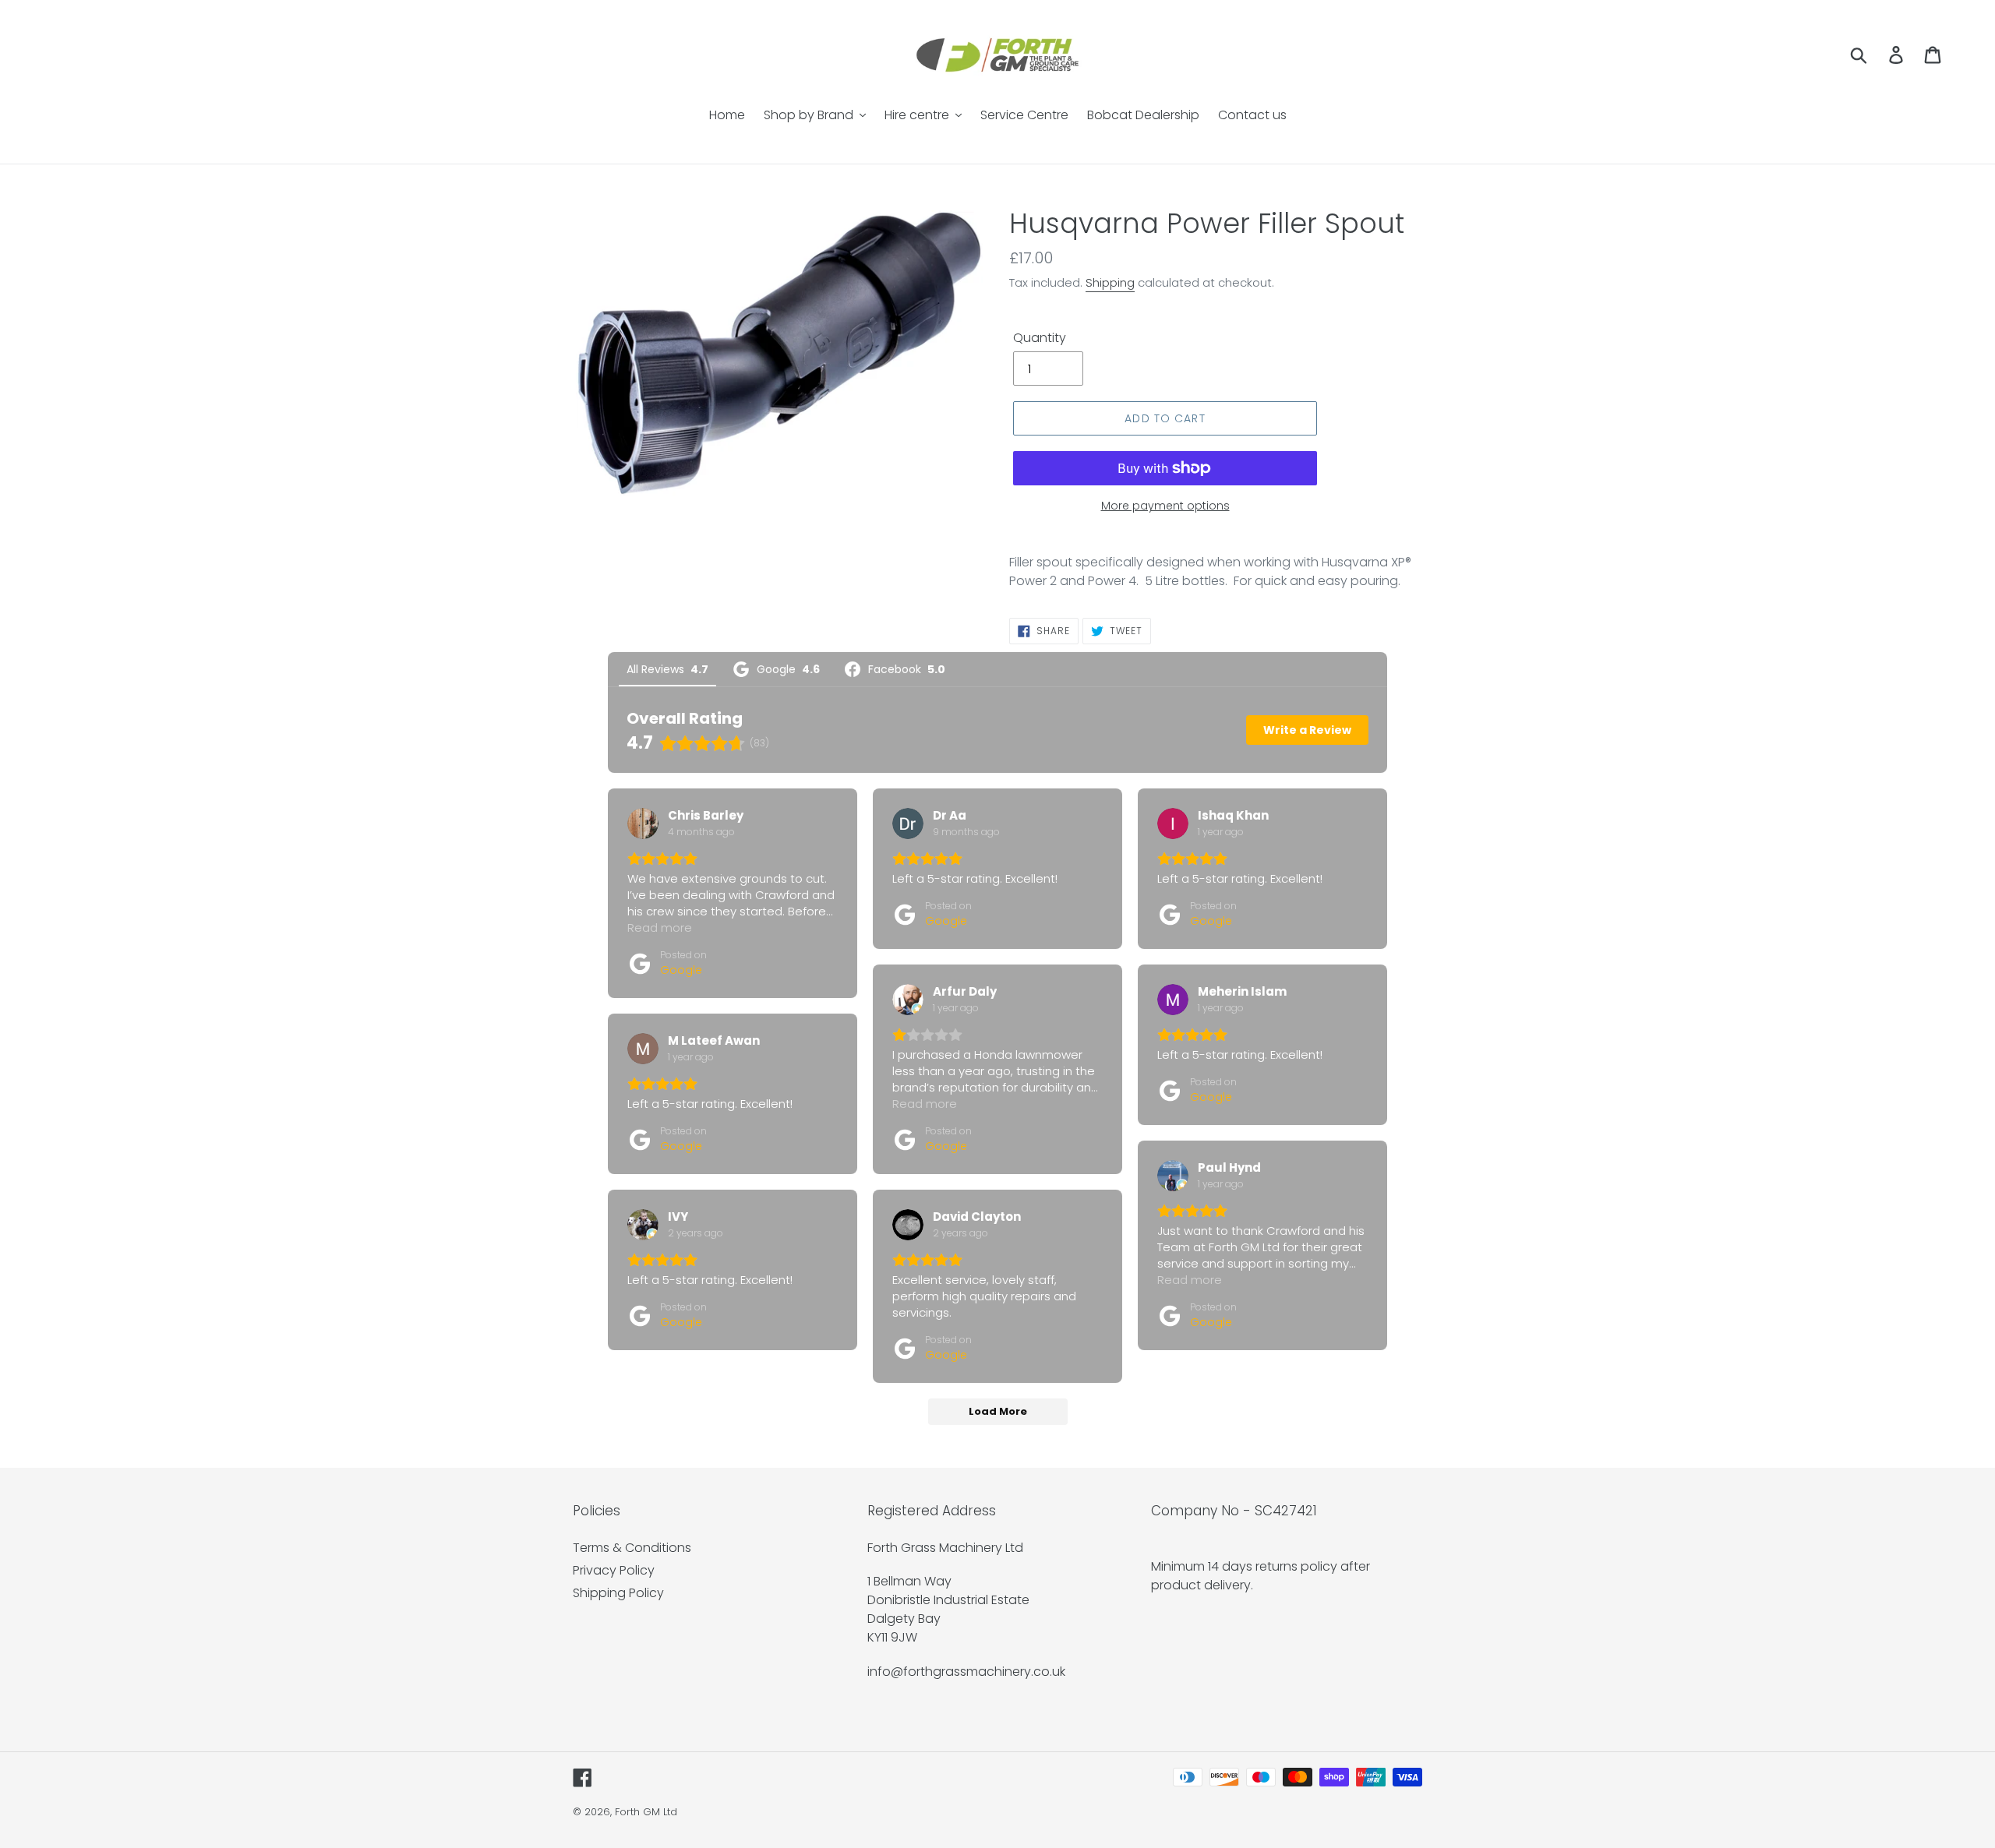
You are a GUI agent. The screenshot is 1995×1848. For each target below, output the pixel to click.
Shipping (1110, 282)
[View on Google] (643, 823)
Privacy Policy (614, 1570)
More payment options (1165, 506)
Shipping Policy (618, 1593)
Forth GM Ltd (646, 1812)
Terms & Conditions (632, 1548)
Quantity (1040, 338)
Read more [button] (660, 928)
